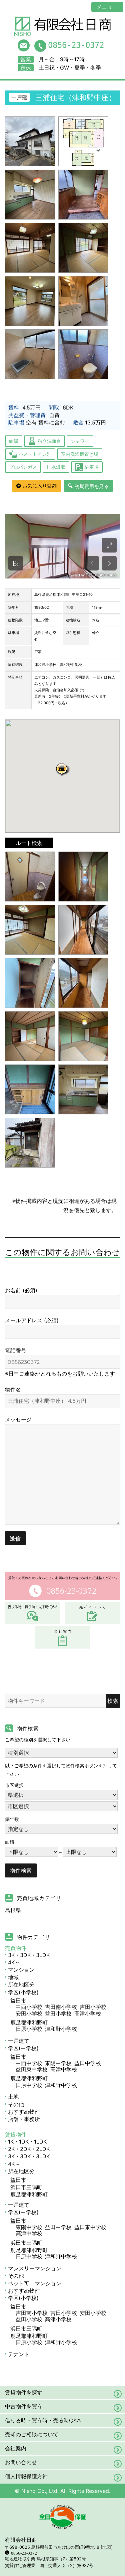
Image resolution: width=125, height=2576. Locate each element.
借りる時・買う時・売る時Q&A (43, 2420)
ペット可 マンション (35, 2283)
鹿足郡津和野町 (29, 2022)
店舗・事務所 (24, 2119)
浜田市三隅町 (26, 2187)
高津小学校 (88, 2013)
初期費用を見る (92, 486)
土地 (13, 2097)
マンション (21, 1970)
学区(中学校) (23, 2048)
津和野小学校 (61, 2029)
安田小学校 (29, 2013)
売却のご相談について (32, 2434)
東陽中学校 (58, 2063)
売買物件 (16, 1948)
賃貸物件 (16, 2135)
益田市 (18, 2001)
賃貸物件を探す (24, 2393)
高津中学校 (64, 2069)
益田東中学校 (32, 2069)
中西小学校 (29, 2007)
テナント (19, 2354)
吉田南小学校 (61, 2007)
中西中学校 (29, 2063)
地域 (13, 1977)
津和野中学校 (61, 2085)
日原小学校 (29, 2029)
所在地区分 (21, 1985)
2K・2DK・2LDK (29, 2149)
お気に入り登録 (40, 486)
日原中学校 (29, 2085)
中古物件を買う (24, 2407)
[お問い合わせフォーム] (24, 45)
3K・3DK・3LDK (29, 1955)
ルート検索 (29, 843)
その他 (16, 2104)
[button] (63, 769)
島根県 (13, 1910)
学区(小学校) (23, 1992)
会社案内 (16, 2448)
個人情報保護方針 (26, 2476)
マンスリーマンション (35, 2268)
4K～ (14, 1962)
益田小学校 (58, 2013)
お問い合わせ (21, 2462)
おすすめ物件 (24, 2112)
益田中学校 (88, 2063)
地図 (107, 2547)
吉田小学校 (93, 2007)
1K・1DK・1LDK (27, 2142)
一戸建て (19, 2041)
